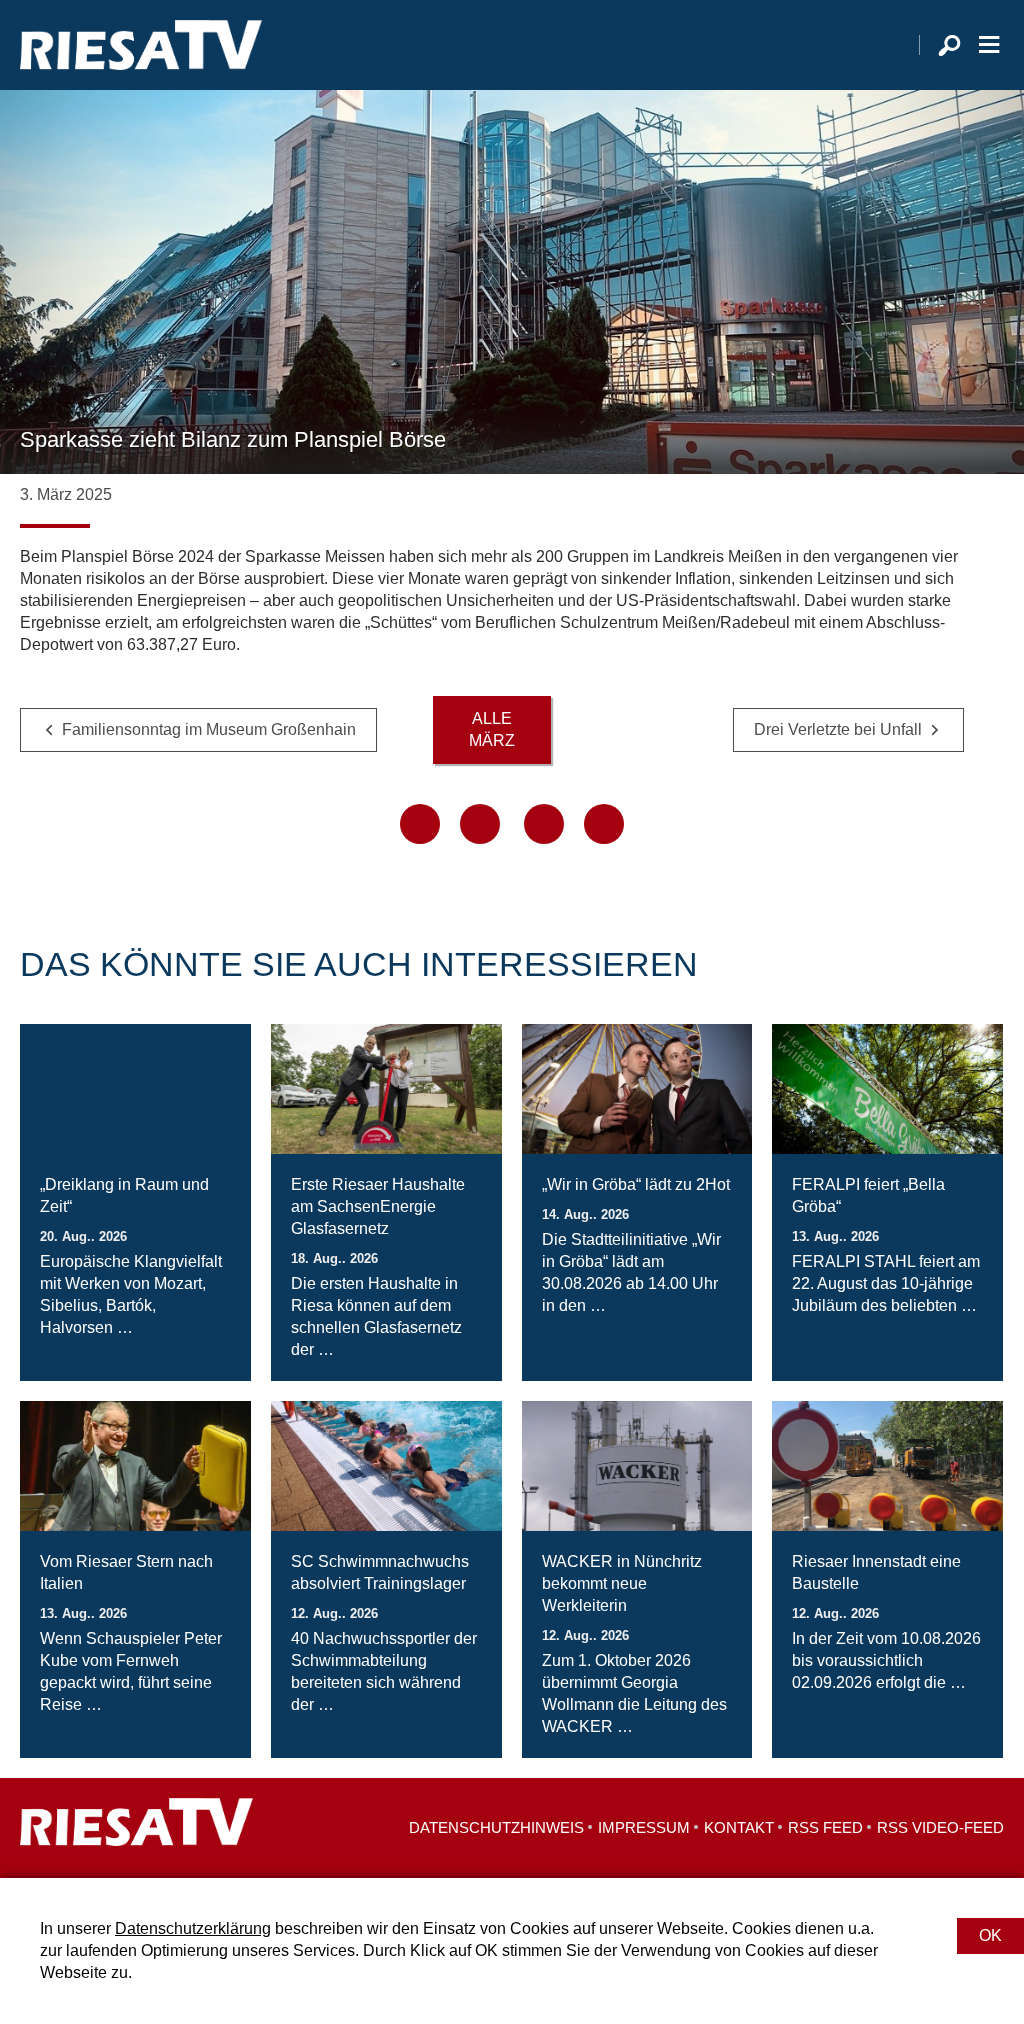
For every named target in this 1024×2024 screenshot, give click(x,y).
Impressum (644, 1827)
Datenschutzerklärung (193, 1928)
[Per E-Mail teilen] (604, 824)
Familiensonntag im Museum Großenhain (209, 729)
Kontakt (739, 1827)
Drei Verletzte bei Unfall (838, 729)
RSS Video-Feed (940, 1827)
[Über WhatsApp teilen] (544, 824)
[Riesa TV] (141, 45)
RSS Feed (825, 1827)
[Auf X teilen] (480, 824)
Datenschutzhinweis (496, 1827)
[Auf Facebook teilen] (420, 824)
